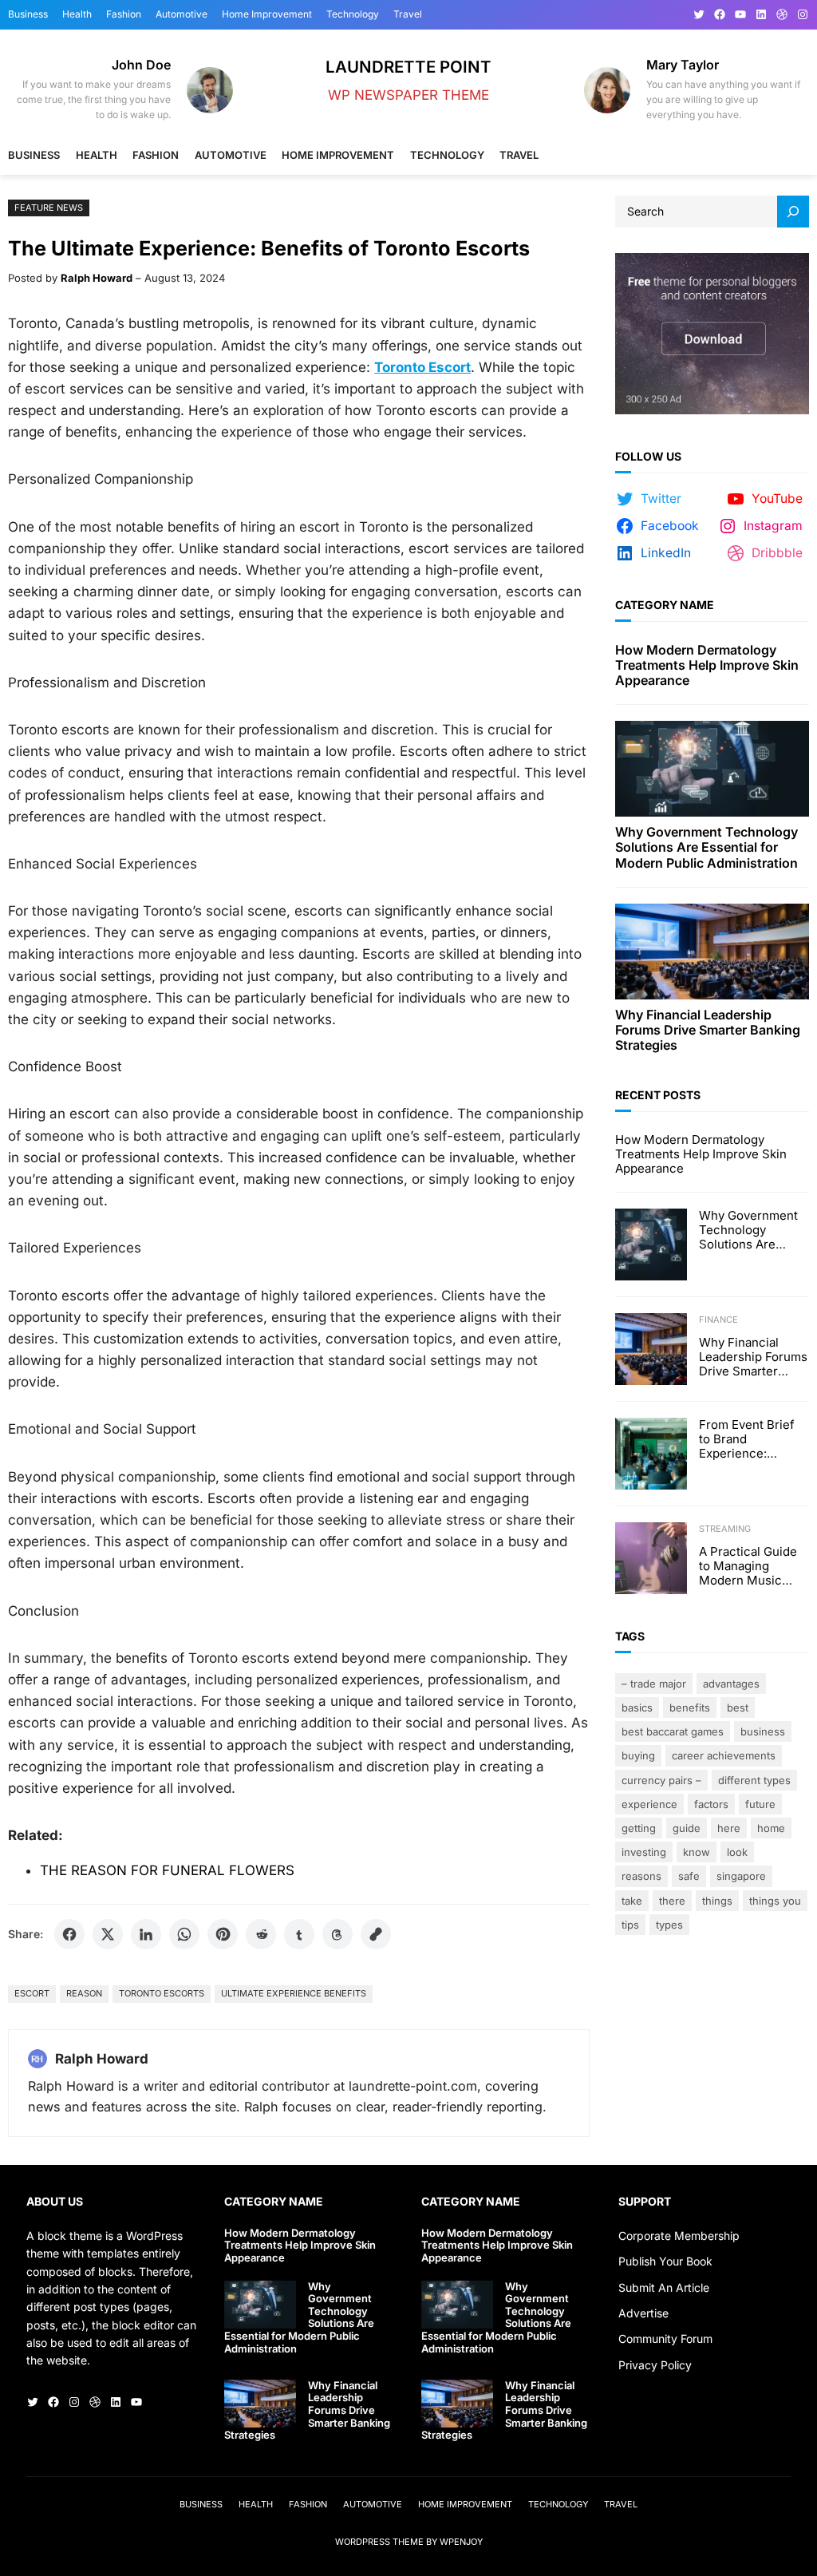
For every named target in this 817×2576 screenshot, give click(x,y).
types (669, 1925)
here (729, 1828)
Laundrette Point (408, 67)
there (672, 1901)
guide (687, 1828)
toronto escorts (162, 1993)
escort (32, 1993)
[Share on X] (108, 1934)
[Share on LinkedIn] (146, 1934)
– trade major (654, 1684)
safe (689, 1876)
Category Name (665, 605)
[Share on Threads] (337, 1934)
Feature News (49, 208)
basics (637, 1707)
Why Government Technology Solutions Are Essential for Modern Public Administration (706, 847)
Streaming (725, 1529)
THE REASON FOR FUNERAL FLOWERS (167, 1870)
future (760, 1804)
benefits (690, 1707)
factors (711, 1804)
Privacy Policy (655, 2365)
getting (639, 1828)
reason (84, 1993)
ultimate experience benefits (294, 1993)
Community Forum (665, 2339)
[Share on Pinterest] (223, 1934)
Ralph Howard (97, 278)
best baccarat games (673, 1731)
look (737, 1852)
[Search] (793, 212)
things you (775, 1901)
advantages (731, 1684)
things (717, 1901)
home (771, 1828)
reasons (641, 1876)
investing (644, 1852)
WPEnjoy (461, 2542)
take (632, 1901)
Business (763, 1731)
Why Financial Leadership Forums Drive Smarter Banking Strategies (708, 1030)
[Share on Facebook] (69, 1934)
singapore (741, 1876)
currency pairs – (661, 1780)
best (738, 1707)
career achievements (724, 1755)
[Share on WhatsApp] (184, 1934)
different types (754, 1780)
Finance (718, 1320)
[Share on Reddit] (261, 1934)
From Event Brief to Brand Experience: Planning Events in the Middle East (751, 1439)
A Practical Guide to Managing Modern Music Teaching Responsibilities (748, 1566)
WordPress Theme (379, 2542)
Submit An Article (664, 2287)
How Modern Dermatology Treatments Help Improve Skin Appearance (707, 665)
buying (638, 1755)
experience (649, 1804)
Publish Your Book (665, 2261)
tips (630, 1925)
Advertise (643, 2313)
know (697, 1852)
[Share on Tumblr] (299, 1934)
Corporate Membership (679, 2236)
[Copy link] (376, 1934)
